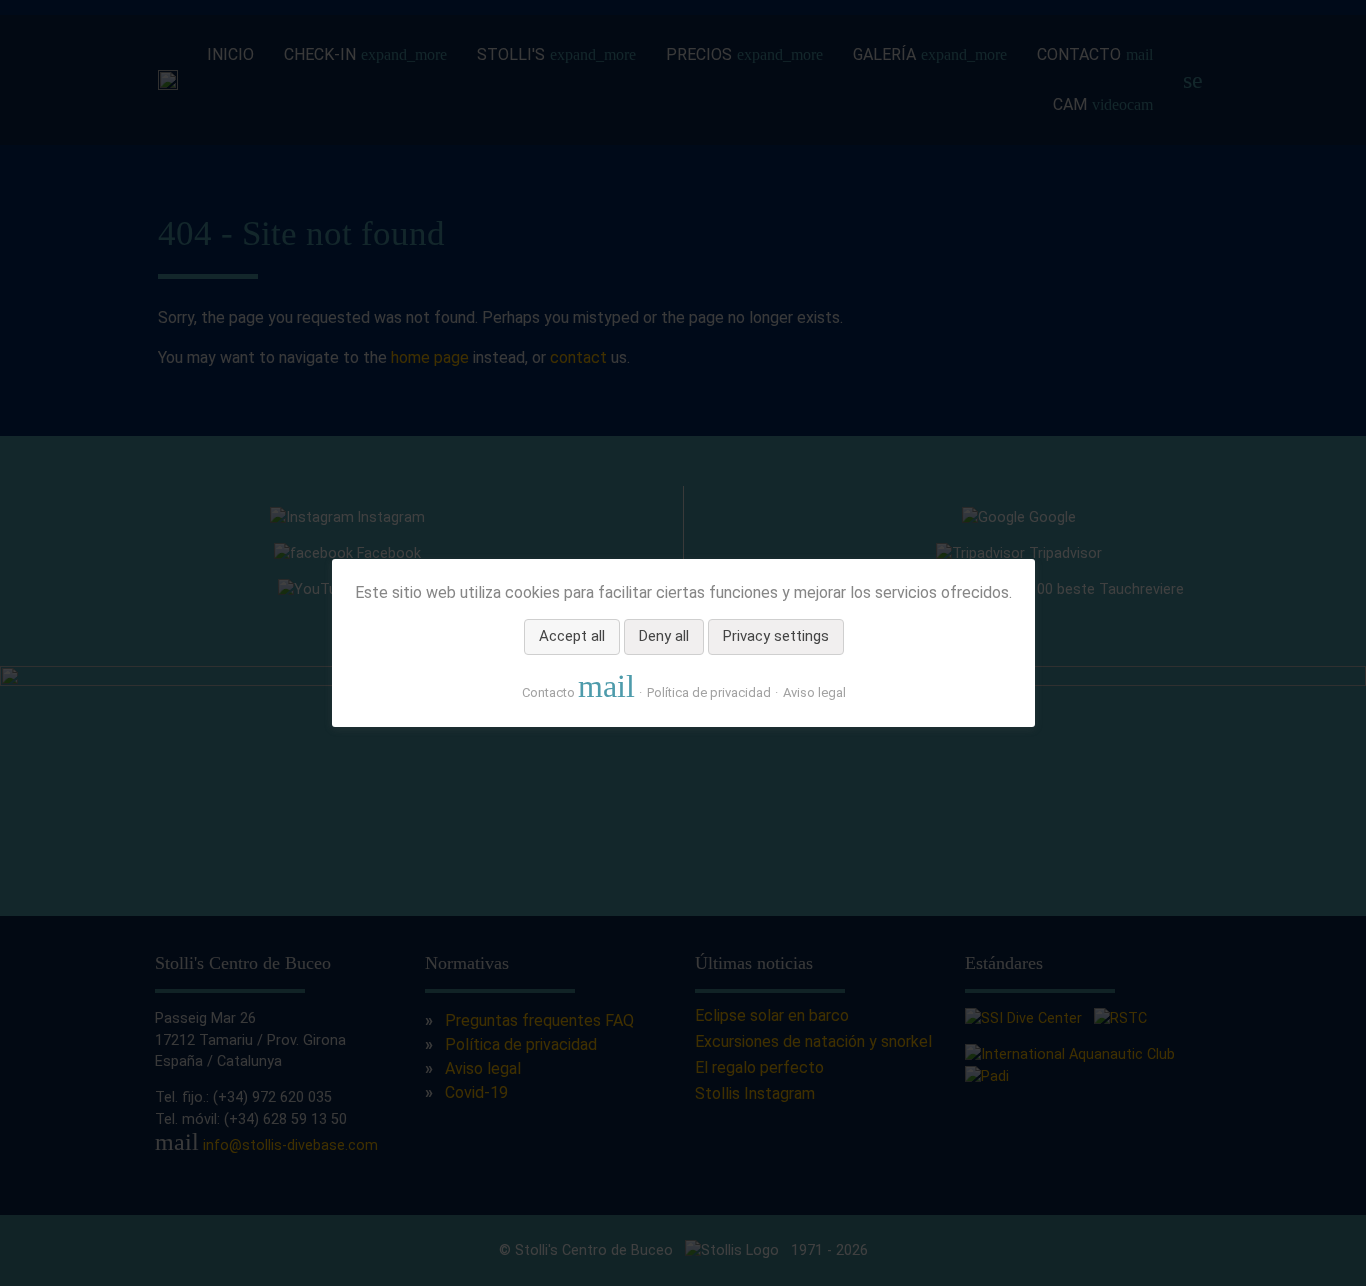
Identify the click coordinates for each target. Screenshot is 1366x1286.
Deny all (663, 637)
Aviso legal (813, 692)
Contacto (577, 686)
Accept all (571, 637)
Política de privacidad (708, 692)
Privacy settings (775, 637)
